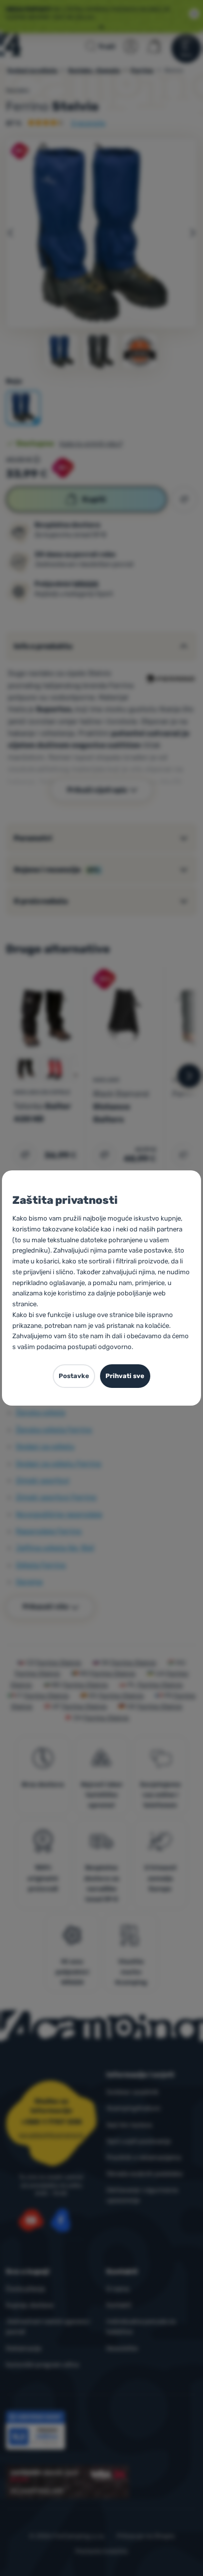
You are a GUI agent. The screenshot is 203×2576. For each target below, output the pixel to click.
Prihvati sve (125, 1376)
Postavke (74, 1376)
